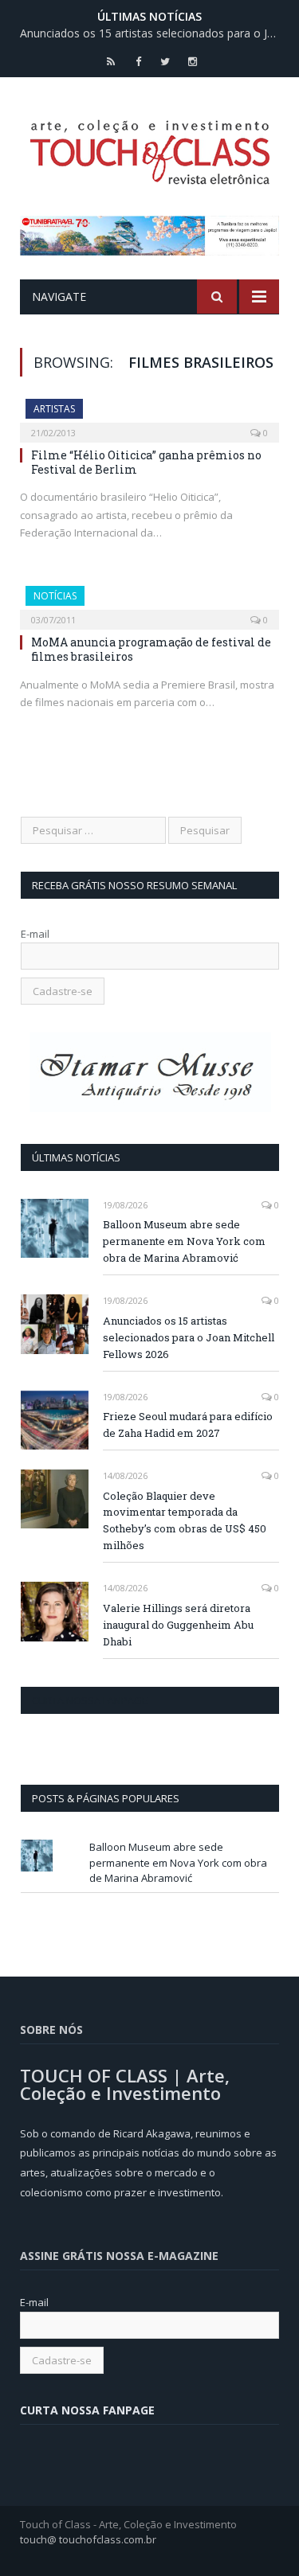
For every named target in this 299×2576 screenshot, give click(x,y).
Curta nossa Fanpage (90, 1700)
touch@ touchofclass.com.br (88, 2539)
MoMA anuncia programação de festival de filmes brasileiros (151, 649)
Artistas (54, 409)
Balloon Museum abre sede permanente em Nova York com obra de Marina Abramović (184, 1241)
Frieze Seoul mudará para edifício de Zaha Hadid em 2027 (188, 1425)
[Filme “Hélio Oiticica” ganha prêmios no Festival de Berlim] (149, 416)
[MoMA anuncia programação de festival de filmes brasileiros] (149, 603)
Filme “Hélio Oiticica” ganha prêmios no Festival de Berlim (146, 462)
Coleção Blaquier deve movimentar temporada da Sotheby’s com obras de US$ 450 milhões (185, 1521)
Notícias (55, 596)
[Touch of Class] (150, 149)
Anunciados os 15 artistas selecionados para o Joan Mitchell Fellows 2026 (153, 33)
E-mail (35, 934)
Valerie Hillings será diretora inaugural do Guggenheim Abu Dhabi (178, 1625)
